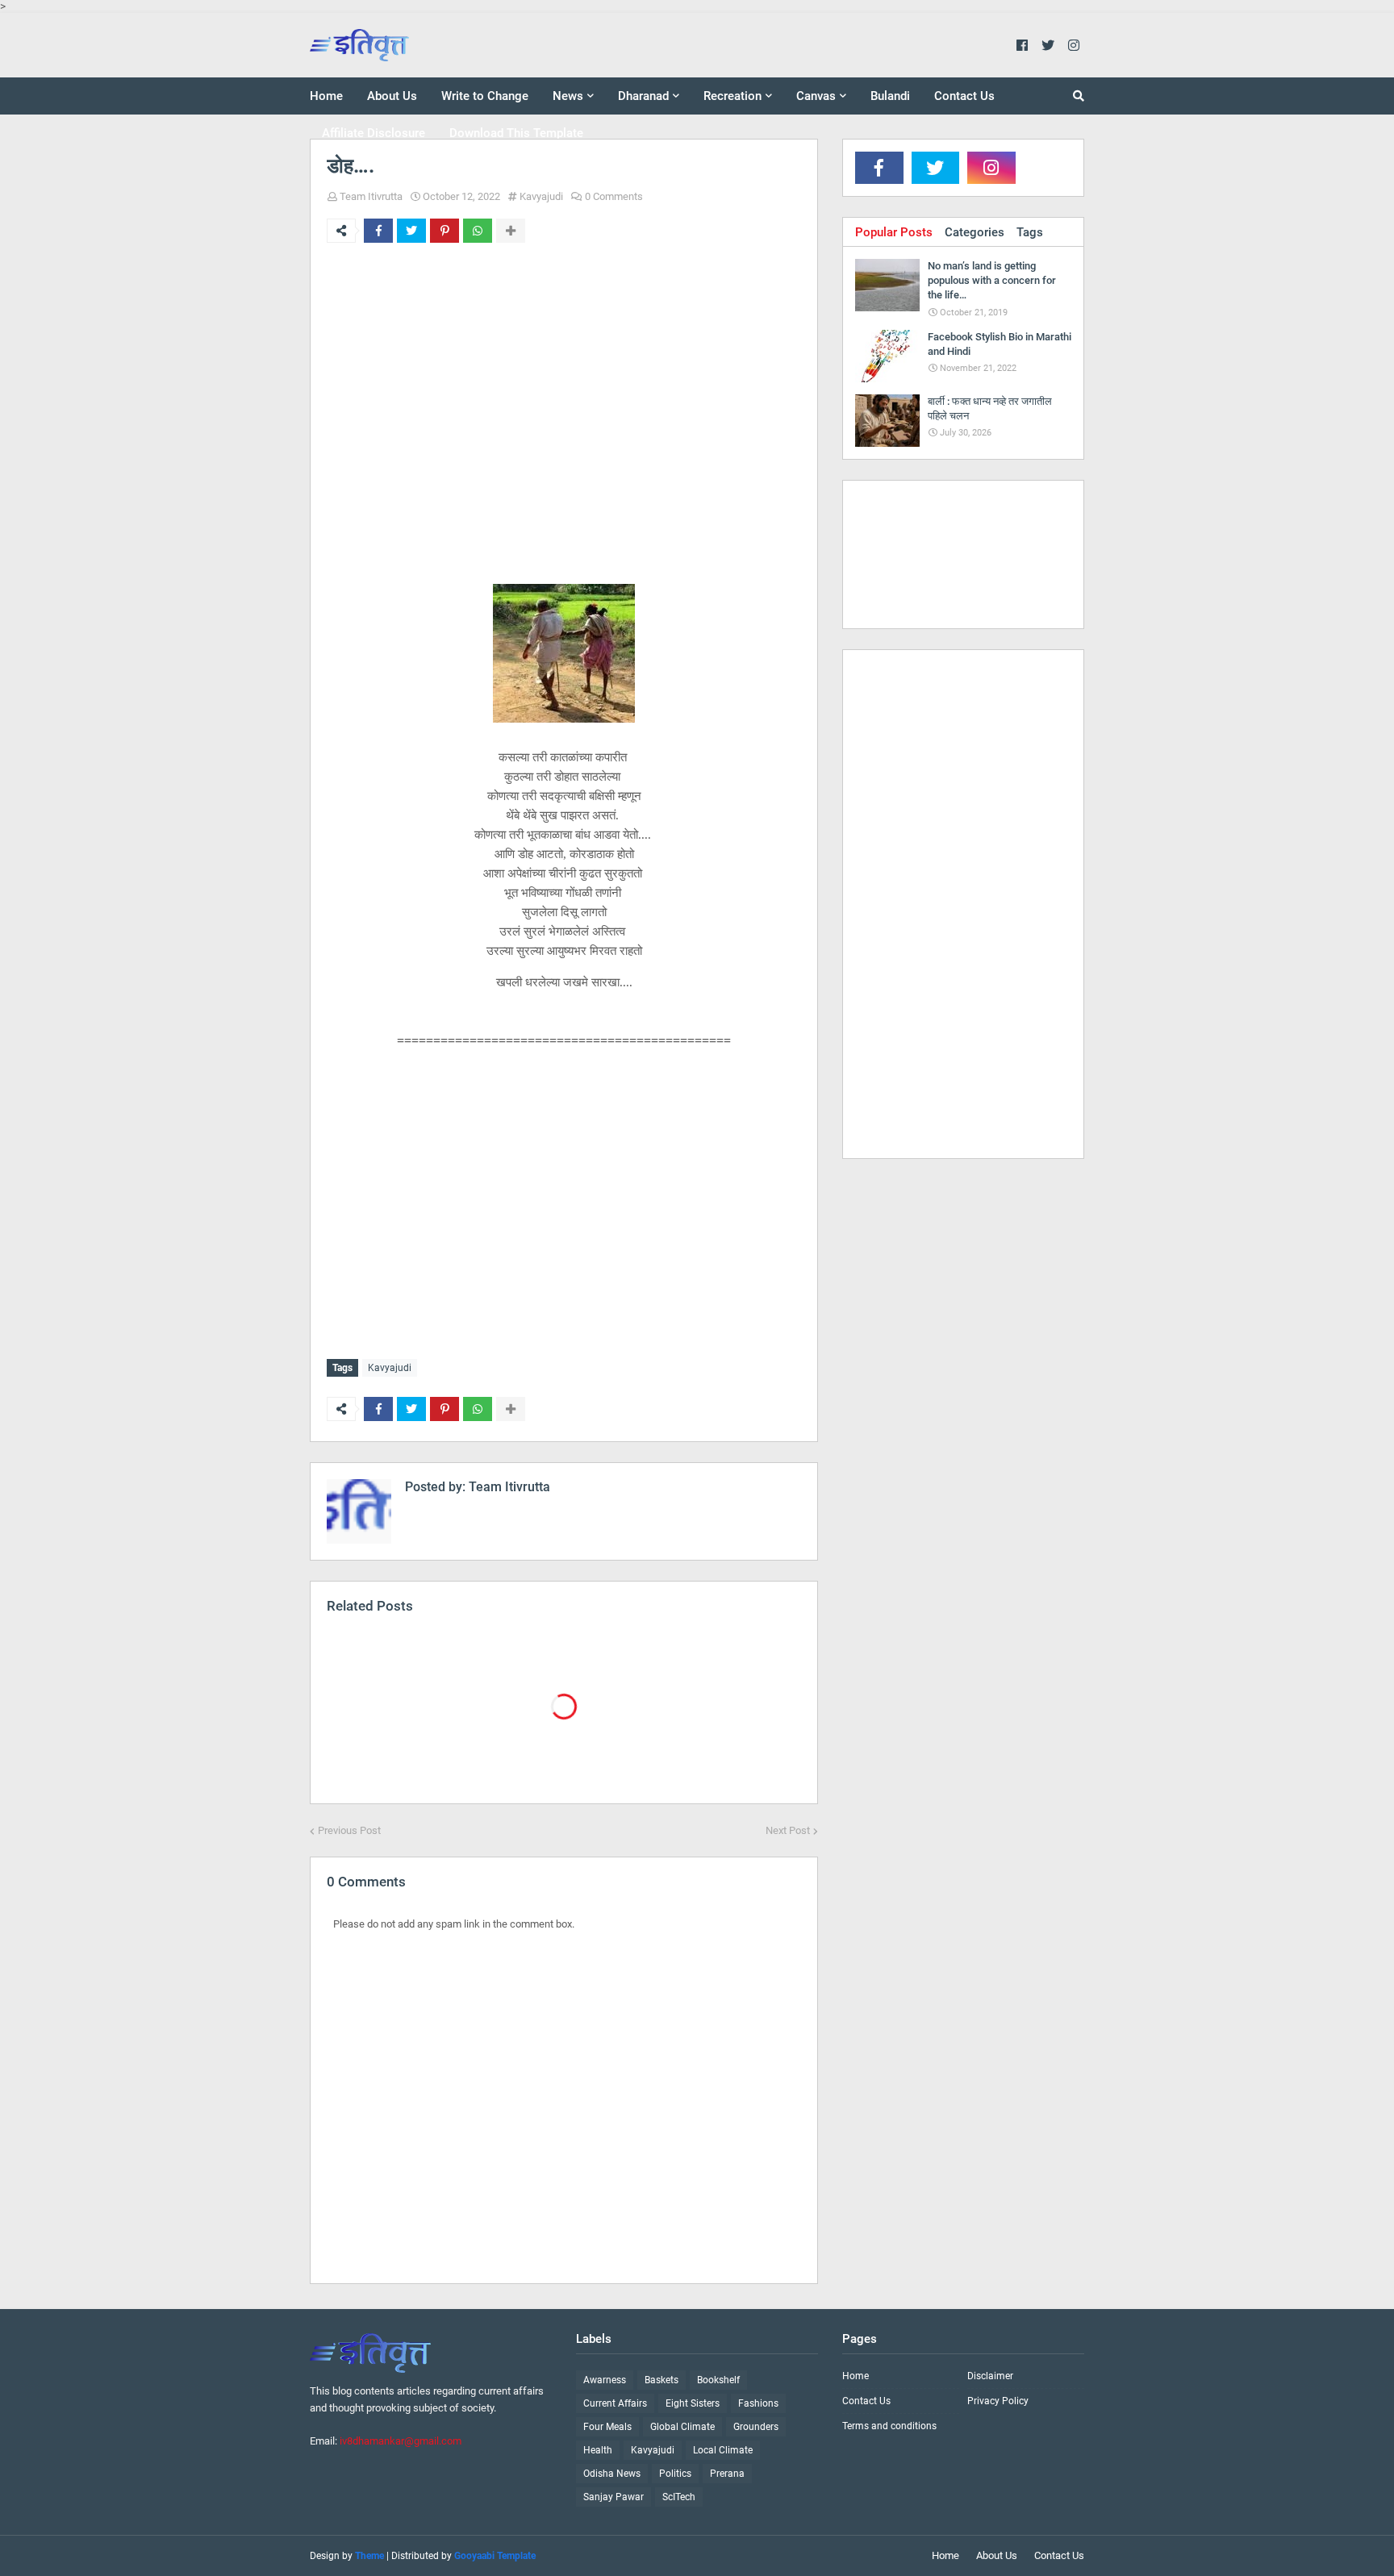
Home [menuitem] (326, 96)
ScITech (679, 2497)
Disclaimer (990, 2376)
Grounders (756, 2427)
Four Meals (607, 2427)
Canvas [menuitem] (816, 96)
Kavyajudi (541, 196)
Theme (369, 2556)
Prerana (727, 2474)
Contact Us (866, 2401)
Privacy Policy (998, 2401)
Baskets (662, 2380)
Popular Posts (894, 232)
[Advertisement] (564, 396)
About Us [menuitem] (392, 96)
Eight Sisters (693, 2403)
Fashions (758, 2403)
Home (856, 2376)
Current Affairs (615, 2403)
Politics (675, 2474)
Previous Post (349, 1830)
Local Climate (723, 2450)
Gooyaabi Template (495, 2556)
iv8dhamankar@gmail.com (401, 2441)
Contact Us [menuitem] (964, 96)
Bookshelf (718, 2380)
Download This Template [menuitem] (516, 133)
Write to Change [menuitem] (485, 96)
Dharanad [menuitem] (643, 96)
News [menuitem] (568, 96)
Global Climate (682, 2427)
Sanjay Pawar (614, 2497)
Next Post (788, 1830)
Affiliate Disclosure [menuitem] (374, 133)
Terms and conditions (889, 2426)
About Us (997, 2555)
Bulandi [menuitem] (890, 96)
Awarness (605, 2380)
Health (598, 2450)
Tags (1030, 232)
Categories (975, 232)
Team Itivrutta (371, 196)
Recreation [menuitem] (732, 96)
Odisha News (612, 2474)
